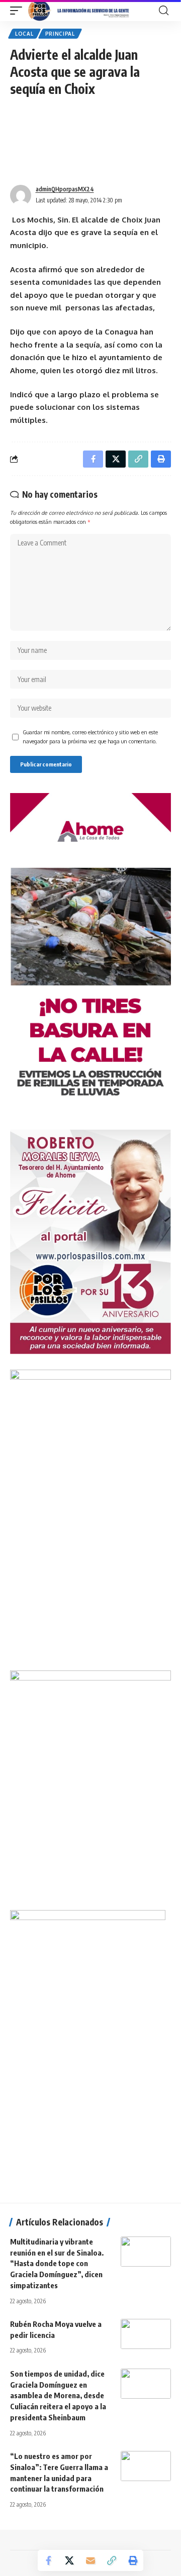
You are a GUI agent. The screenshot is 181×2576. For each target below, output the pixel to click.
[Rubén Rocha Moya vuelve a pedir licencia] (146, 2334)
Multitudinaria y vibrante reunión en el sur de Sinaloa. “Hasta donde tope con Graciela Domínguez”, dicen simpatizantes (57, 2263)
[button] (19, 11)
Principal (60, 34)
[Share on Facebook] (48, 2560)
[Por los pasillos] (79, 11)
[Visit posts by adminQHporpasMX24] (21, 195)
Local (24, 34)
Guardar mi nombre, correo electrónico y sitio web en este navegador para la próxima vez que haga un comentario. (90, 737)
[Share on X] (69, 2560)
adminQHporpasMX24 (65, 189)
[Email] (90, 2560)
